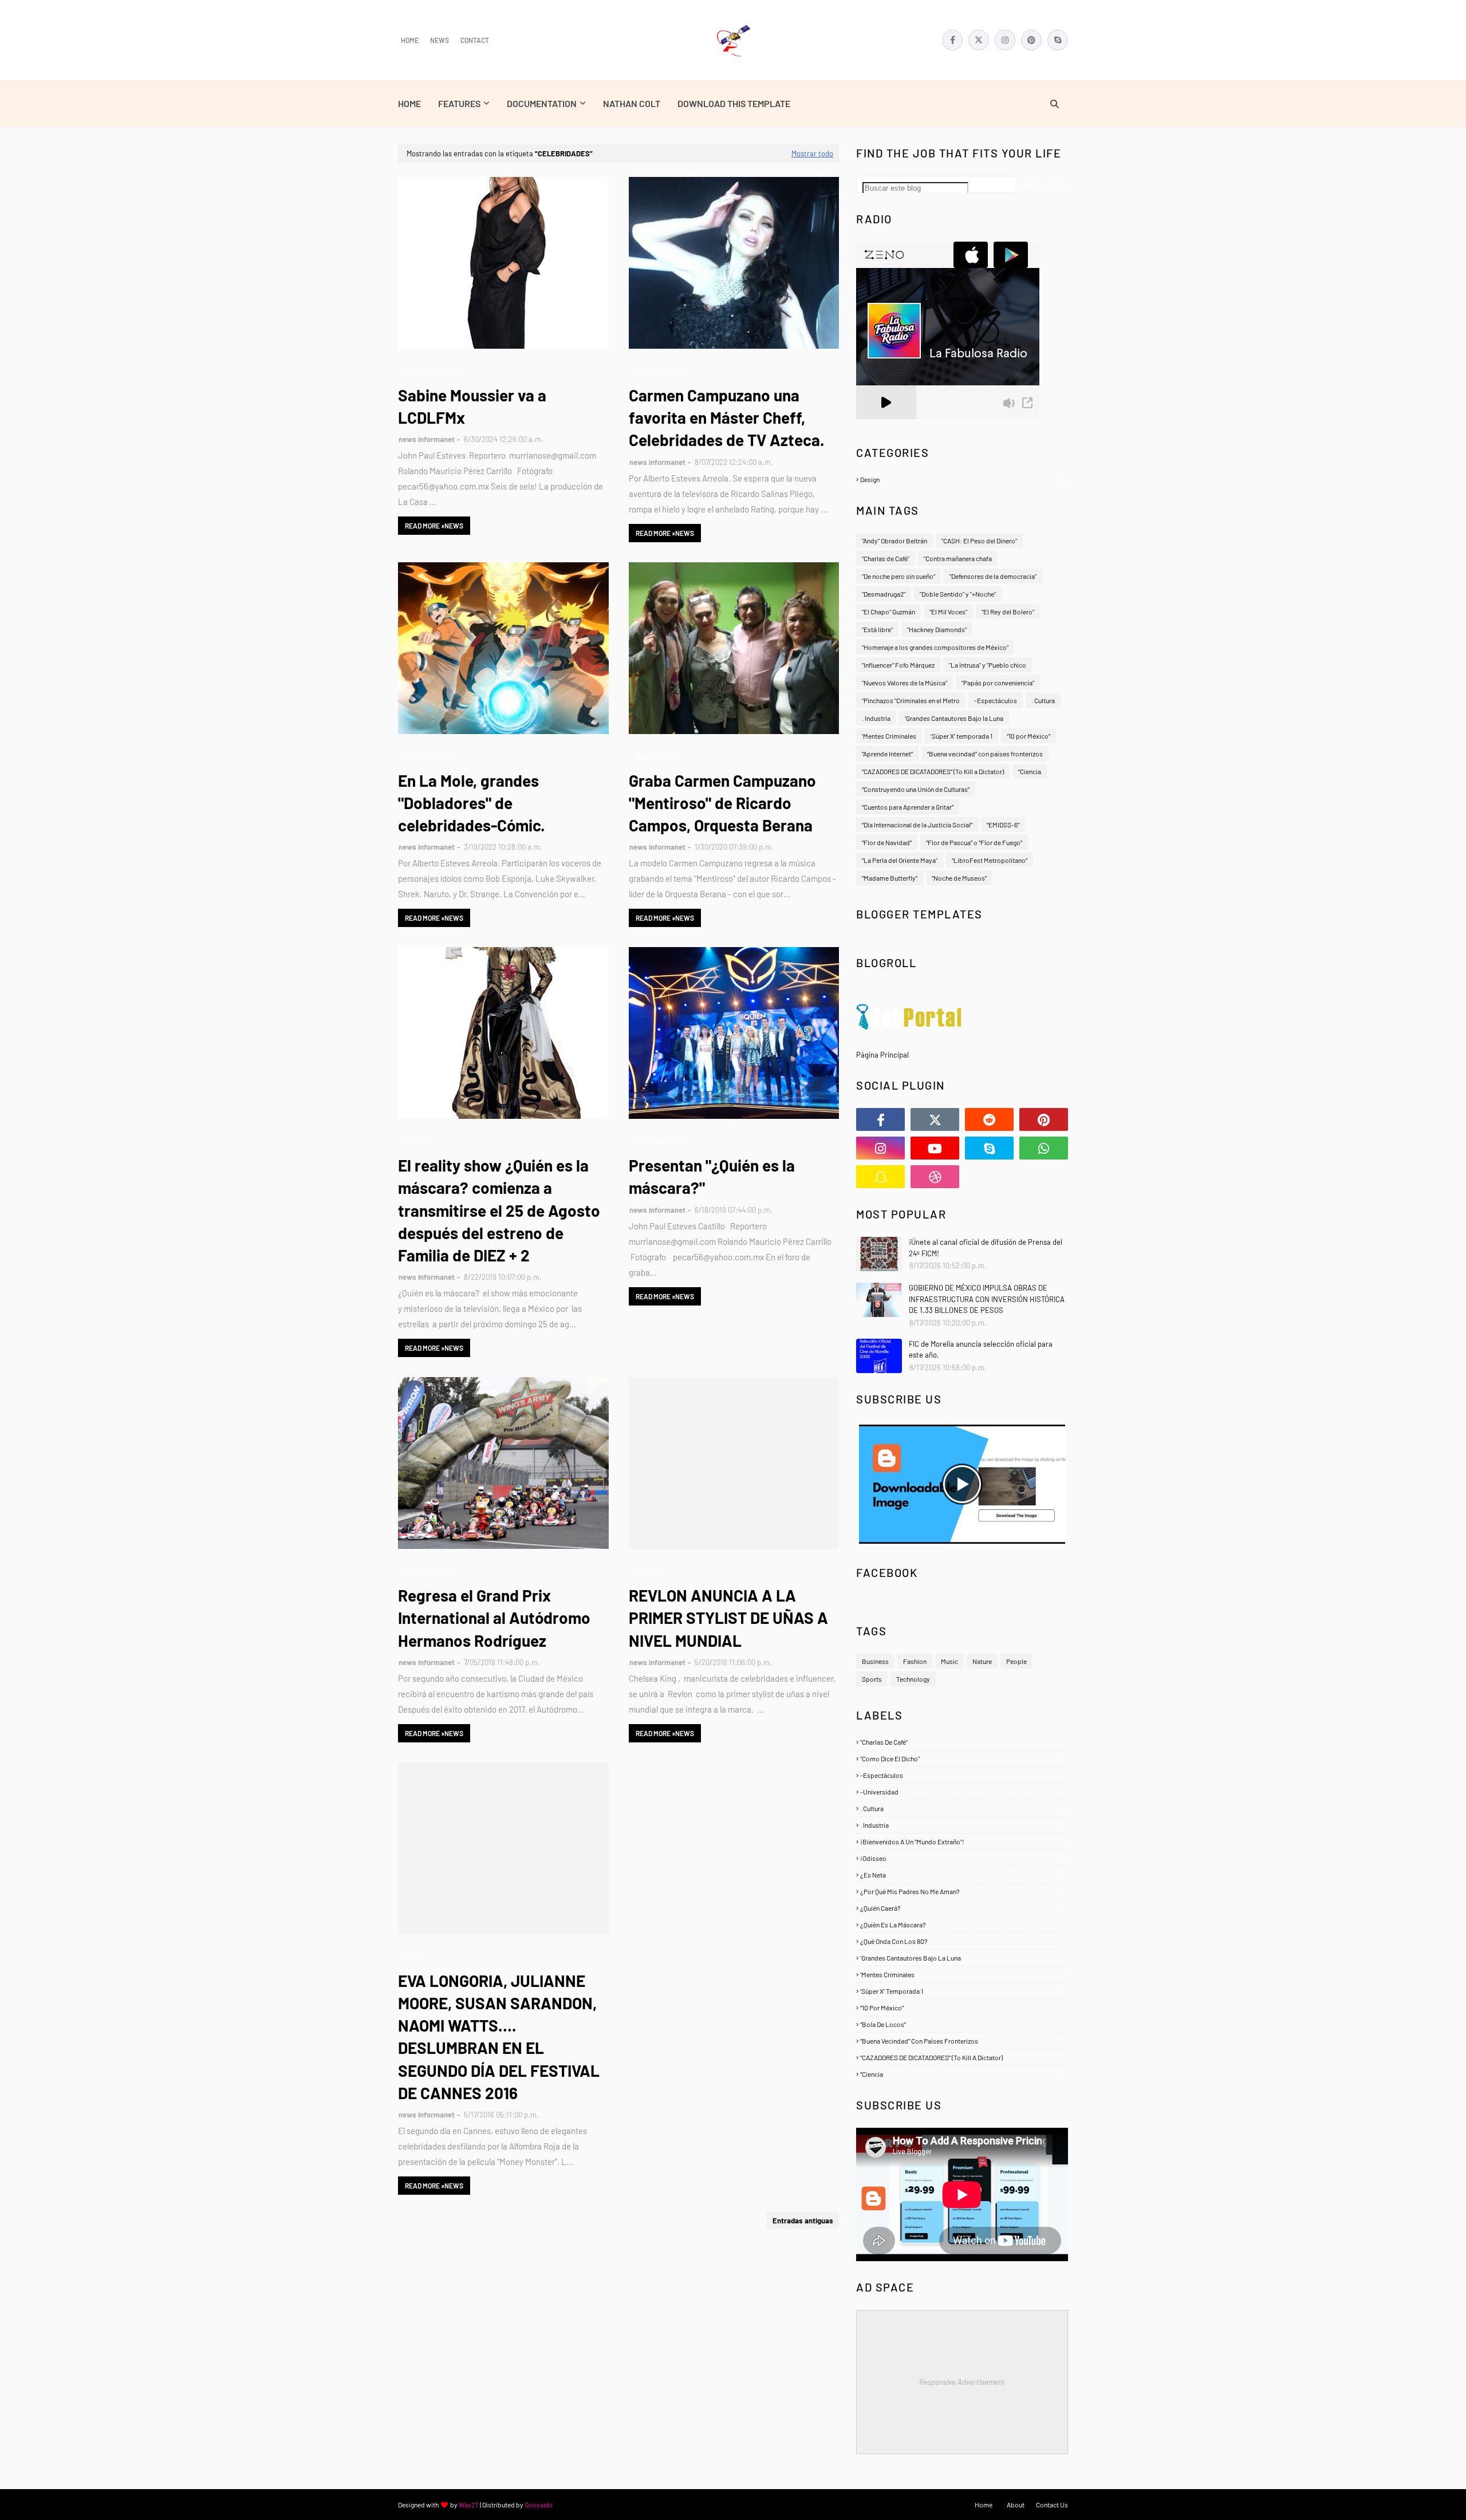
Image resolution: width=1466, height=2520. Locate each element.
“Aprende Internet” (887, 754)
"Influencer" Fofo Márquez (898, 665)
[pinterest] (1031, 40)
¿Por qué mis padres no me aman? (962, 1891)
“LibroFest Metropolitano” (990, 860)
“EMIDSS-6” (1003, 825)
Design (963, 479)
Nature (982, 1661)
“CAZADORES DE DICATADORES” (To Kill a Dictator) (933, 771)
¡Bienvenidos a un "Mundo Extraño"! (962, 1841)
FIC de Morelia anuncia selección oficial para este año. (981, 1350)
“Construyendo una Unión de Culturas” (916, 789)
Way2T (469, 2505)
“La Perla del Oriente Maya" (900, 860)
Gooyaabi (539, 2505)
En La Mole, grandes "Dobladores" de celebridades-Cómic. (472, 803)
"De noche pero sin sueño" (898, 576)
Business (875, 1661)
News (440, 40)
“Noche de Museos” (959, 878)
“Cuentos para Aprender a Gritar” (908, 807)
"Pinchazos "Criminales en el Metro (911, 700)
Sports (872, 1679)
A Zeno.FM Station (885, 424)
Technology (913, 1679)
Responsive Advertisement (962, 2382)
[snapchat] (880, 1177)
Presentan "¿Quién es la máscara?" (712, 1176)
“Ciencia (1030, 771)
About (1016, 2505)
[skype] (1058, 40)
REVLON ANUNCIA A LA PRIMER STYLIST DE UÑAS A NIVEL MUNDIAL (728, 1618)
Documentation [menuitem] (542, 103)
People (1016, 1661)
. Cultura (1043, 700)
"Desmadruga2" (884, 594)
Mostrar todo (812, 153)
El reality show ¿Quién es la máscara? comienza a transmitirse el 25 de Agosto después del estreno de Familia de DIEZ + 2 (499, 1210)
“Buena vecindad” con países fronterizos (985, 754)
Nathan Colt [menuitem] (632, 103)
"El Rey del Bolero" (1008, 612)
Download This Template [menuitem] (734, 103)
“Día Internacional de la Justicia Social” (917, 825)
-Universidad (962, 1792)
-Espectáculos (996, 700)
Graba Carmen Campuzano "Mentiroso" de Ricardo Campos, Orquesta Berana (722, 803)
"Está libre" (877, 629)
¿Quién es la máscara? (963, 1924)
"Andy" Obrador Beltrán (894, 541)
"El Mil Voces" (948, 612)
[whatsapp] (1044, 1148)
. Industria (876, 718)
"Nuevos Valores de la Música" (905, 683)
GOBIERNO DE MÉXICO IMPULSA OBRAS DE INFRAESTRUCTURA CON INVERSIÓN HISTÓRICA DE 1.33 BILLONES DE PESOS (987, 1299)
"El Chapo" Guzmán (888, 612)
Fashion (915, 1661)
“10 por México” (1028, 736)
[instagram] (1005, 40)
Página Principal (882, 1055)
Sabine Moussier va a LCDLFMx (472, 406)
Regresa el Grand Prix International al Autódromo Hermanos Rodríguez (494, 1618)
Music (949, 1661)
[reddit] (989, 1119)
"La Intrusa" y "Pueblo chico (988, 665)
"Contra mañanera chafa (958, 558)
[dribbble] (935, 1177)
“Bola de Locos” (962, 2024)
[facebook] (952, 40)
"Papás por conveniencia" (998, 683)
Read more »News (434, 526)
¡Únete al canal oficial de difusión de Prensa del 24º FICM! (986, 1248)
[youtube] (935, 1148)
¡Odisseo (962, 1858)
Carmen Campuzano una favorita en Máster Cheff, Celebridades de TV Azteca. (727, 417)
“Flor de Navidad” (887, 842)
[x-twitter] (979, 40)
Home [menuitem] (409, 103)
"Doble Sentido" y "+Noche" (958, 594)
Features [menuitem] (459, 103)
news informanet (427, 439)
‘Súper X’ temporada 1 (961, 736)
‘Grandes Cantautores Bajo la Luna (954, 718)
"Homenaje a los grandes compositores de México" (935, 647)
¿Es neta (963, 1875)
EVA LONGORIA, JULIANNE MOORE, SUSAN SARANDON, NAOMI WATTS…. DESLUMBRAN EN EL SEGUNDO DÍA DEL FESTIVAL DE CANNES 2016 (499, 2037)
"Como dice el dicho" (963, 1758)
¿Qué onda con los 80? (962, 1941)
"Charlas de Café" (886, 558)
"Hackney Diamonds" (937, 629)
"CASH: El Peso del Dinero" (979, 541)
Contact (475, 40)
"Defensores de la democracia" (993, 576)
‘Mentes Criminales (889, 736)
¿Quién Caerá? (962, 1908)
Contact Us (1052, 2505)
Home (410, 40)
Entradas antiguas (803, 2221)
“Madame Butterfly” (890, 878)
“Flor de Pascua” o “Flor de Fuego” (974, 842)
